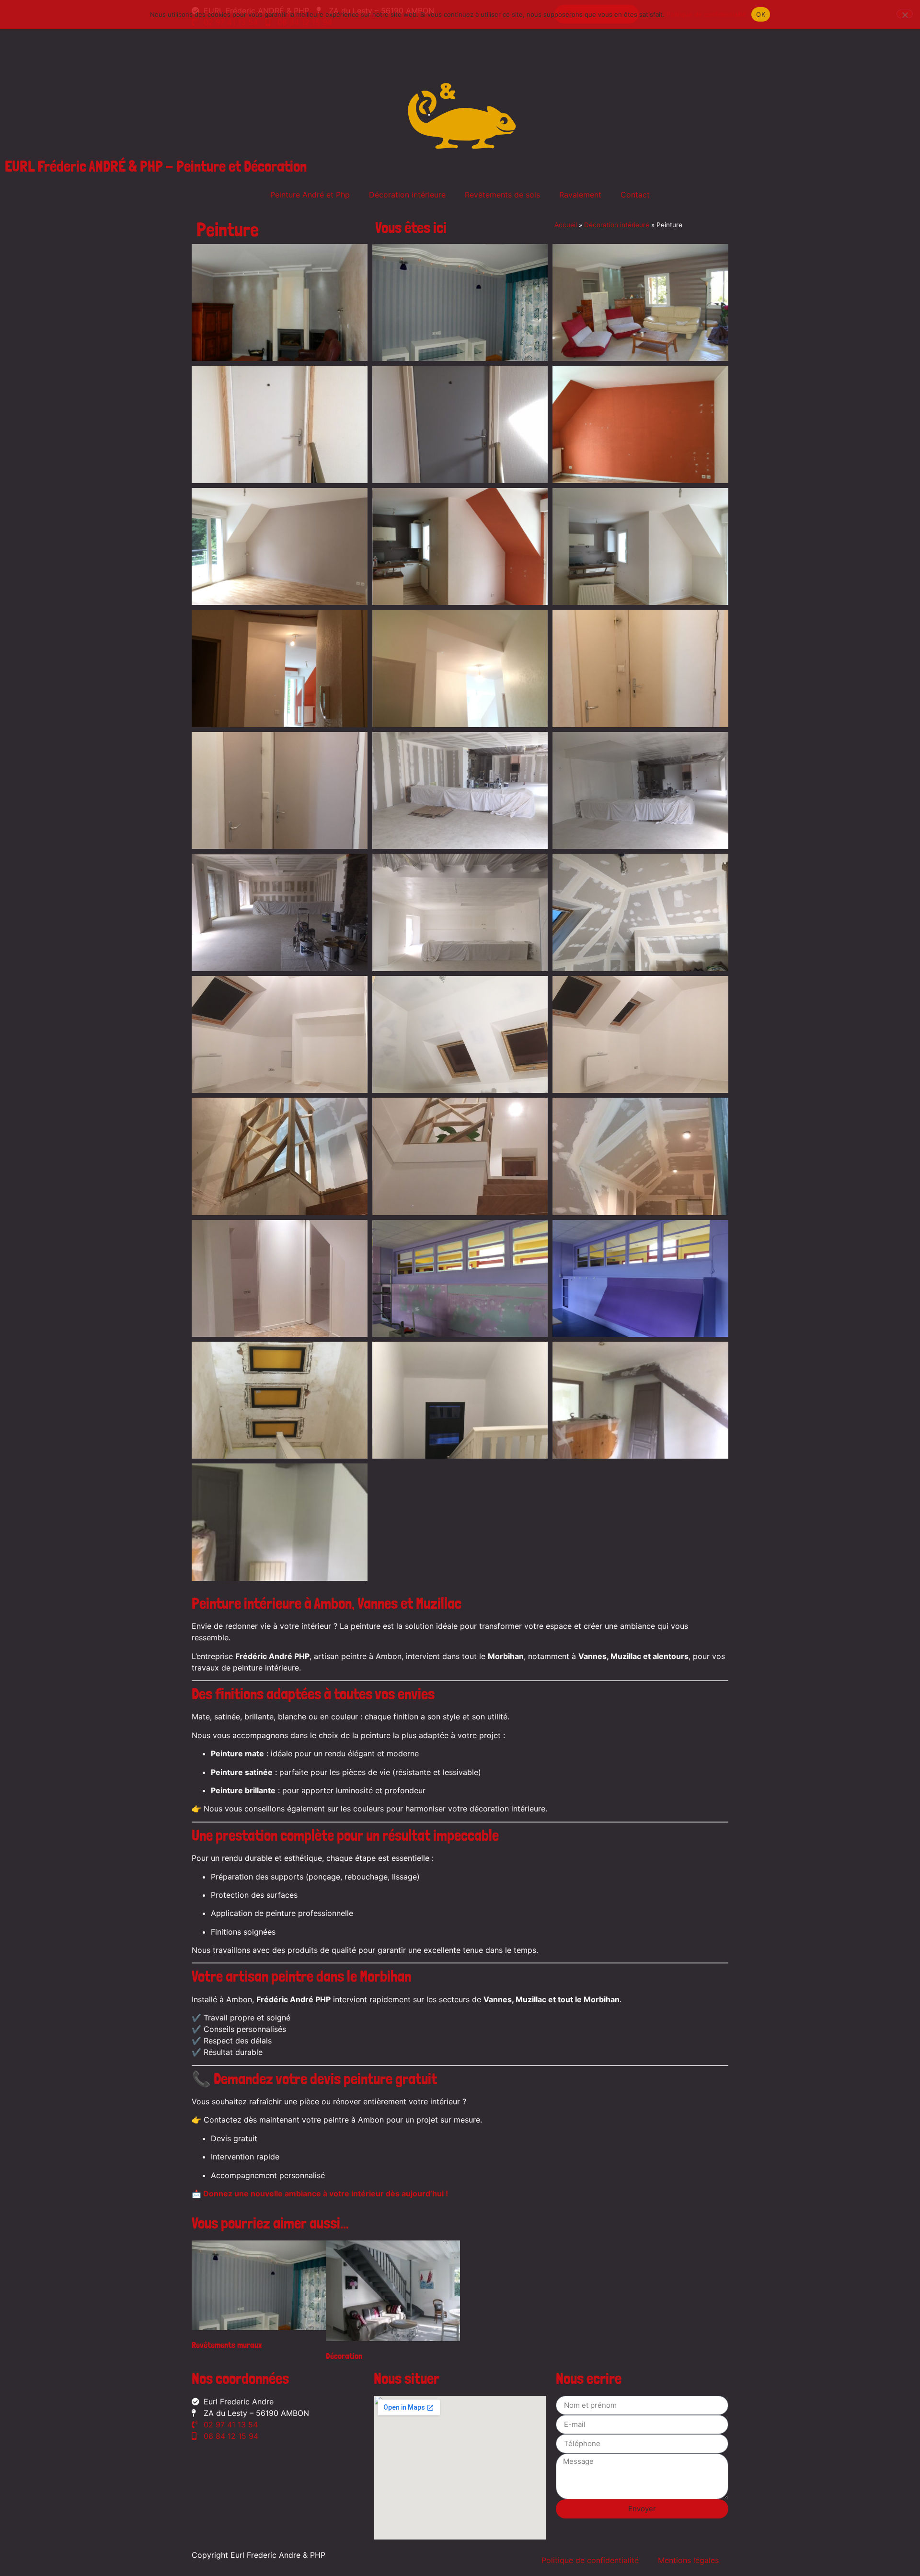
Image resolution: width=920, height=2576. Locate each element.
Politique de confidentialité (590, 2560)
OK (761, 14)
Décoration (344, 2356)
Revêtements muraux (227, 2345)
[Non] (905, 14)
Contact (635, 195)
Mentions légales (688, 2560)
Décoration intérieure (407, 195)
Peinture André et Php (310, 195)
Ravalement (580, 195)
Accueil (566, 225)
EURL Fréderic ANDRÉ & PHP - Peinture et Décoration (156, 166)
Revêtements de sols (502, 195)
